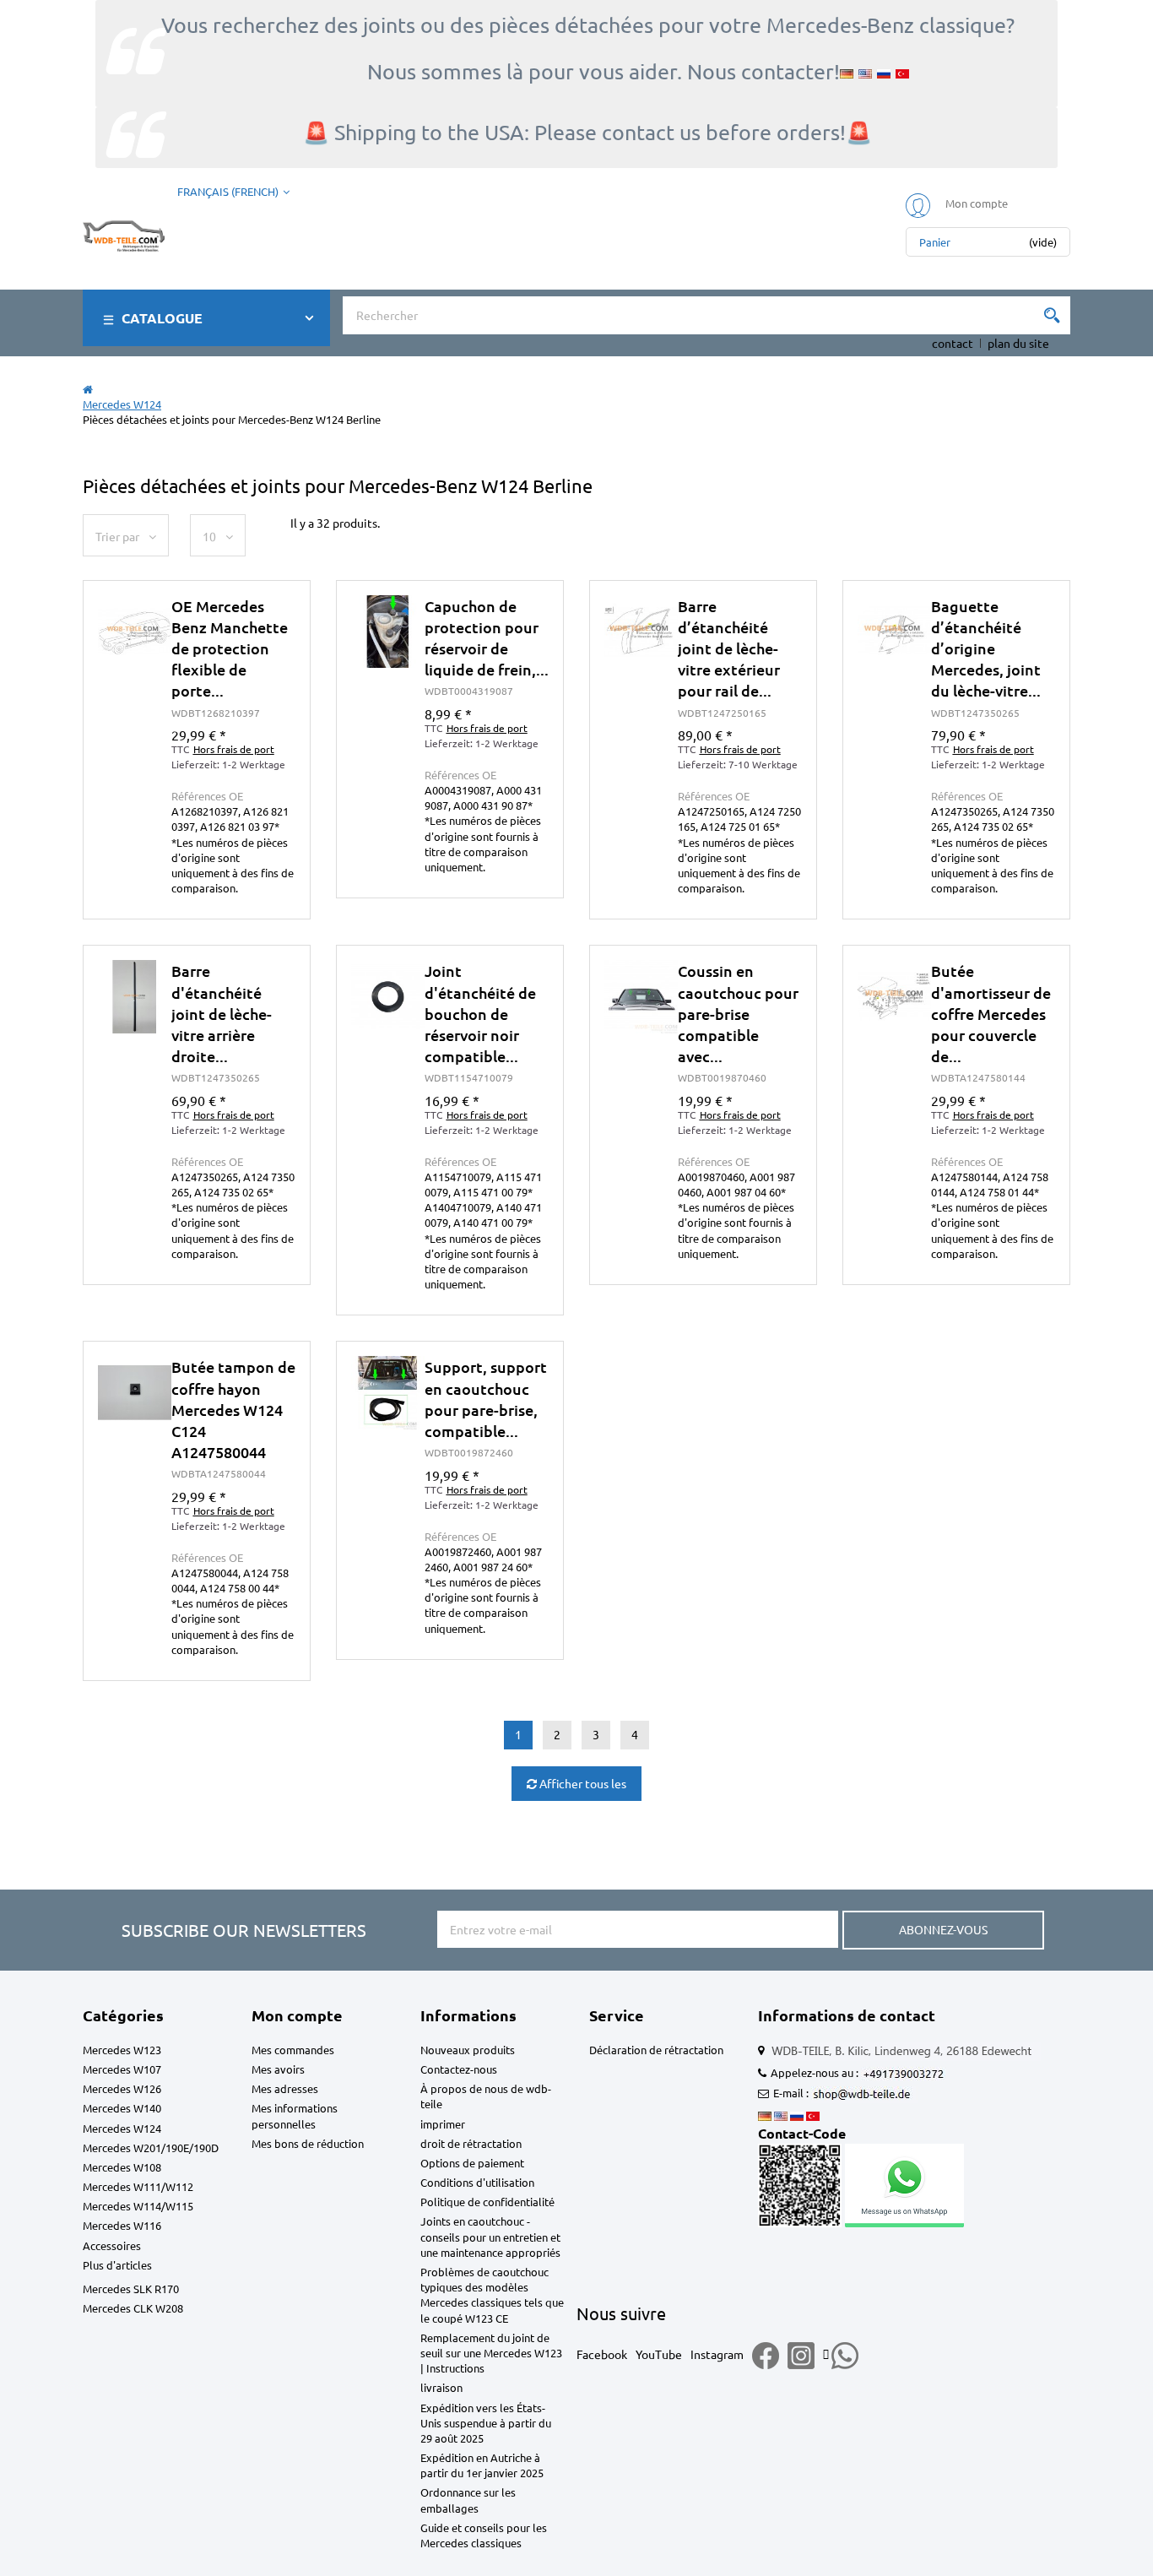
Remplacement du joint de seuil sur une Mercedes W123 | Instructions (491, 2353)
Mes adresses (285, 2088)
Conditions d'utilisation (477, 2182)
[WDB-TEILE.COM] (124, 232)
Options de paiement (472, 2163)
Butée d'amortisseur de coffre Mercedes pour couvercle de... (991, 1013)
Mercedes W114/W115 (138, 2206)
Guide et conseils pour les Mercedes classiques (484, 2535)
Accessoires (112, 2245)
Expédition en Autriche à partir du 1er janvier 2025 (482, 2465)
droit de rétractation (471, 2143)
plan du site (1018, 343)
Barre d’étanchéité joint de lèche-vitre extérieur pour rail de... (729, 648)
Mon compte (297, 2015)
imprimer (443, 2124)
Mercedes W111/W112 (138, 2186)
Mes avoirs (278, 2069)
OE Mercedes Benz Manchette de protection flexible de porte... (230, 648)
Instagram (717, 2354)
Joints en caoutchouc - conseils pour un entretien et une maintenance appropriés (490, 2236)
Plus (197, 771)
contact (953, 343)
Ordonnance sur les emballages (468, 2500)
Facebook (602, 2354)
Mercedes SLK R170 (131, 2289)
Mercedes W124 (122, 2128)
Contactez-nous (459, 2069)
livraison (441, 2387)
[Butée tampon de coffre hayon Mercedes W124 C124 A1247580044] (135, 1393)
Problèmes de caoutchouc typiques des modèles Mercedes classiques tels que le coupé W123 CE (492, 2295)
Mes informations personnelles (295, 2115)
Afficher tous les (582, 1783)
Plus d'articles (117, 2265)
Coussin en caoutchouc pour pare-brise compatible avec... (738, 1013)
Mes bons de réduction (308, 2143)
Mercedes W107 (122, 2069)
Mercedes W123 (122, 2050)
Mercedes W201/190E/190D (151, 2148)
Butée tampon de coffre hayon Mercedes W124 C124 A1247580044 (233, 1409)
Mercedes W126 (122, 2088)
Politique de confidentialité (487, 2202)
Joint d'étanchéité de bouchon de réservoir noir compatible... (480, 1013)
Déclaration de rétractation (656, 2050)
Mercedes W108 (122, 2167)
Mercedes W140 (122, 2108)
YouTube (659, 2354)
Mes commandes (293, 2050)
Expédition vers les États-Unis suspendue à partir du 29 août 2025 (486, 2423)
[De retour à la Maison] (88, 389)
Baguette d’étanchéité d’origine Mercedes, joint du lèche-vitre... (986, 648)
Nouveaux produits (468, 2050)
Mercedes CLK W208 (133, 2308)
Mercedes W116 (122, 2225)
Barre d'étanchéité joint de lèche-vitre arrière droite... (222, 1013)
